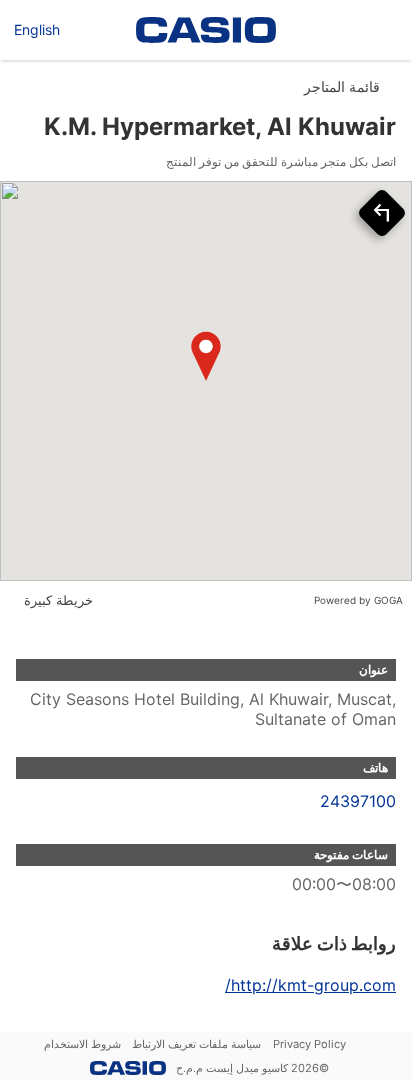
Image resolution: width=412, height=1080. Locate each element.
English (37, 29)
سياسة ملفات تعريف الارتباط (196, 1044)
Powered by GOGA (358, 600)
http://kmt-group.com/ (310, 985)
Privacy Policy (309, 1044)
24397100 (358, 801)
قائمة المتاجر (342, 86)
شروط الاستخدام (82, 1044)
